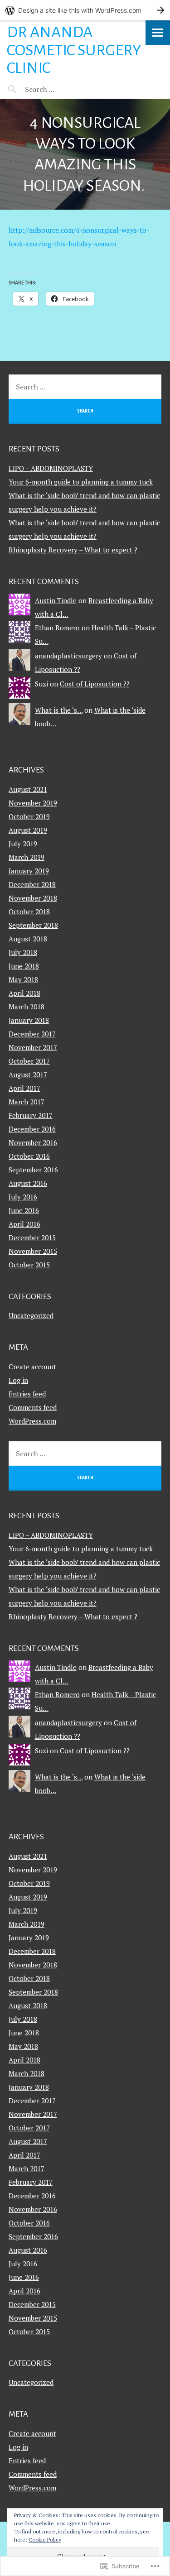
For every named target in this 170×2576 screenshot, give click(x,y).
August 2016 (28, 1183)
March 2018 (27, 1007)
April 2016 (24, 1224)
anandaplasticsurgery (68, 656)
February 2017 (31, 1115)
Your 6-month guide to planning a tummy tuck (81, 482)
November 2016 (33, 1142)
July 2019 (23, 844)
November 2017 (33, 1047)
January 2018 (29, 1020)
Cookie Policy (45, 2540)
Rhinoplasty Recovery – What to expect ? (73, 550)
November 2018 (33, 898)
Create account (32, 1367)
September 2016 (33, 1170)
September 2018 (33, 925)
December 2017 (32, 1034)
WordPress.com (32, 1421)
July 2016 (23, 1197)
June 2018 (24, 966)
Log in (18, 1380)
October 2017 (29, 1061)
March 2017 (27, 1102)
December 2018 (32, 884)
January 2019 (29, 871)
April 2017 (24, 1088)
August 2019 (28, 830)
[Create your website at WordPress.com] (85, 10)
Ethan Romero (57, 628)
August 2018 (28, 939)
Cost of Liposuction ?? (95, 684)
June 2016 (24, 1210)
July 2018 (23, 952)
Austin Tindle (56, 600)
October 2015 (29, 1265)
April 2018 (24, 993)
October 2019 (29, 816)
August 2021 (28, 789)
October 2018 (29, 911)
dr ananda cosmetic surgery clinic (74, 50)
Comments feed (33, 1407)
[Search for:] (62, 89)
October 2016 (29, 1156)
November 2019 (33, 803)
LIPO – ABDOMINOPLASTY (51, 468)
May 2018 (23, 979)
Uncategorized (31, 1315)
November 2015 (33, 1251)
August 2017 (28, 1075)
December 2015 (32, 1238)
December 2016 (32, 1129)
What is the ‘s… (59, 710)
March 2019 (27, 857)
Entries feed (27, 1394)
